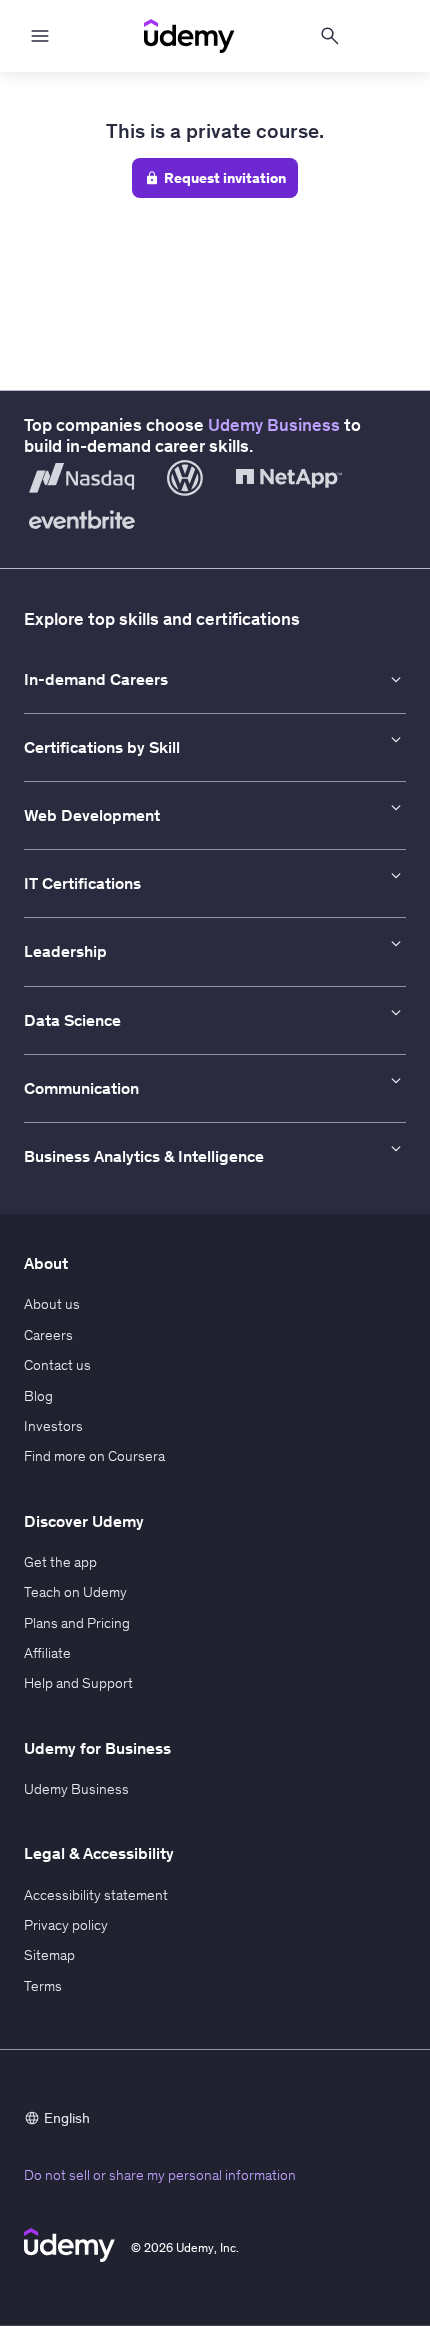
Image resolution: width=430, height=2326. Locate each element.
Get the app (60, 1562)
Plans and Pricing (77, 1623)
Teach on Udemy (75, 1592)
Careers (48, 1335)
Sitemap (49, 1955)
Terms (43, 1986)
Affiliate (47, 1653)
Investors (53, 1426)
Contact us (57, 1365)
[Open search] (330, 36)
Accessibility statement (96, 1895)
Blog (38, 1396)
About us (52, 1304)
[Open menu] (40, 36)
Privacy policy (66, 1925)
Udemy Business (274, 425)
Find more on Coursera (94, 1456)
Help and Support (78, 1683)
